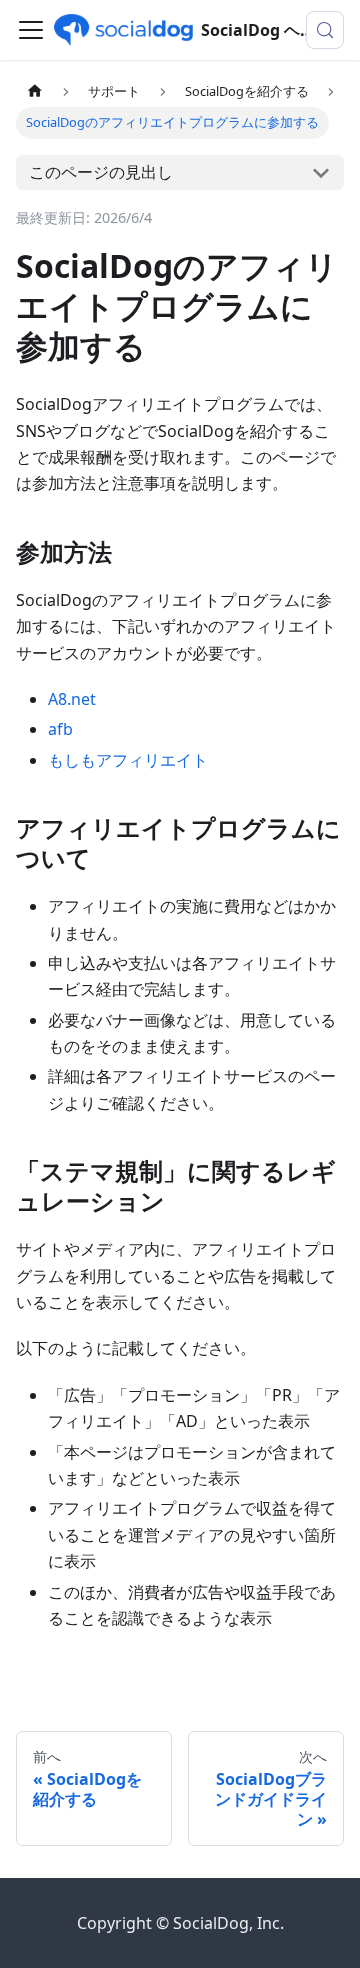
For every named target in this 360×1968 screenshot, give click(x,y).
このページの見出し (101, 172)
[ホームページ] (35, 91)
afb (60, 729)
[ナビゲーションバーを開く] (31, 30)
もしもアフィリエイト (128, 760)
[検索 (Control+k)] (325, 30)
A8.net (72, 699)
